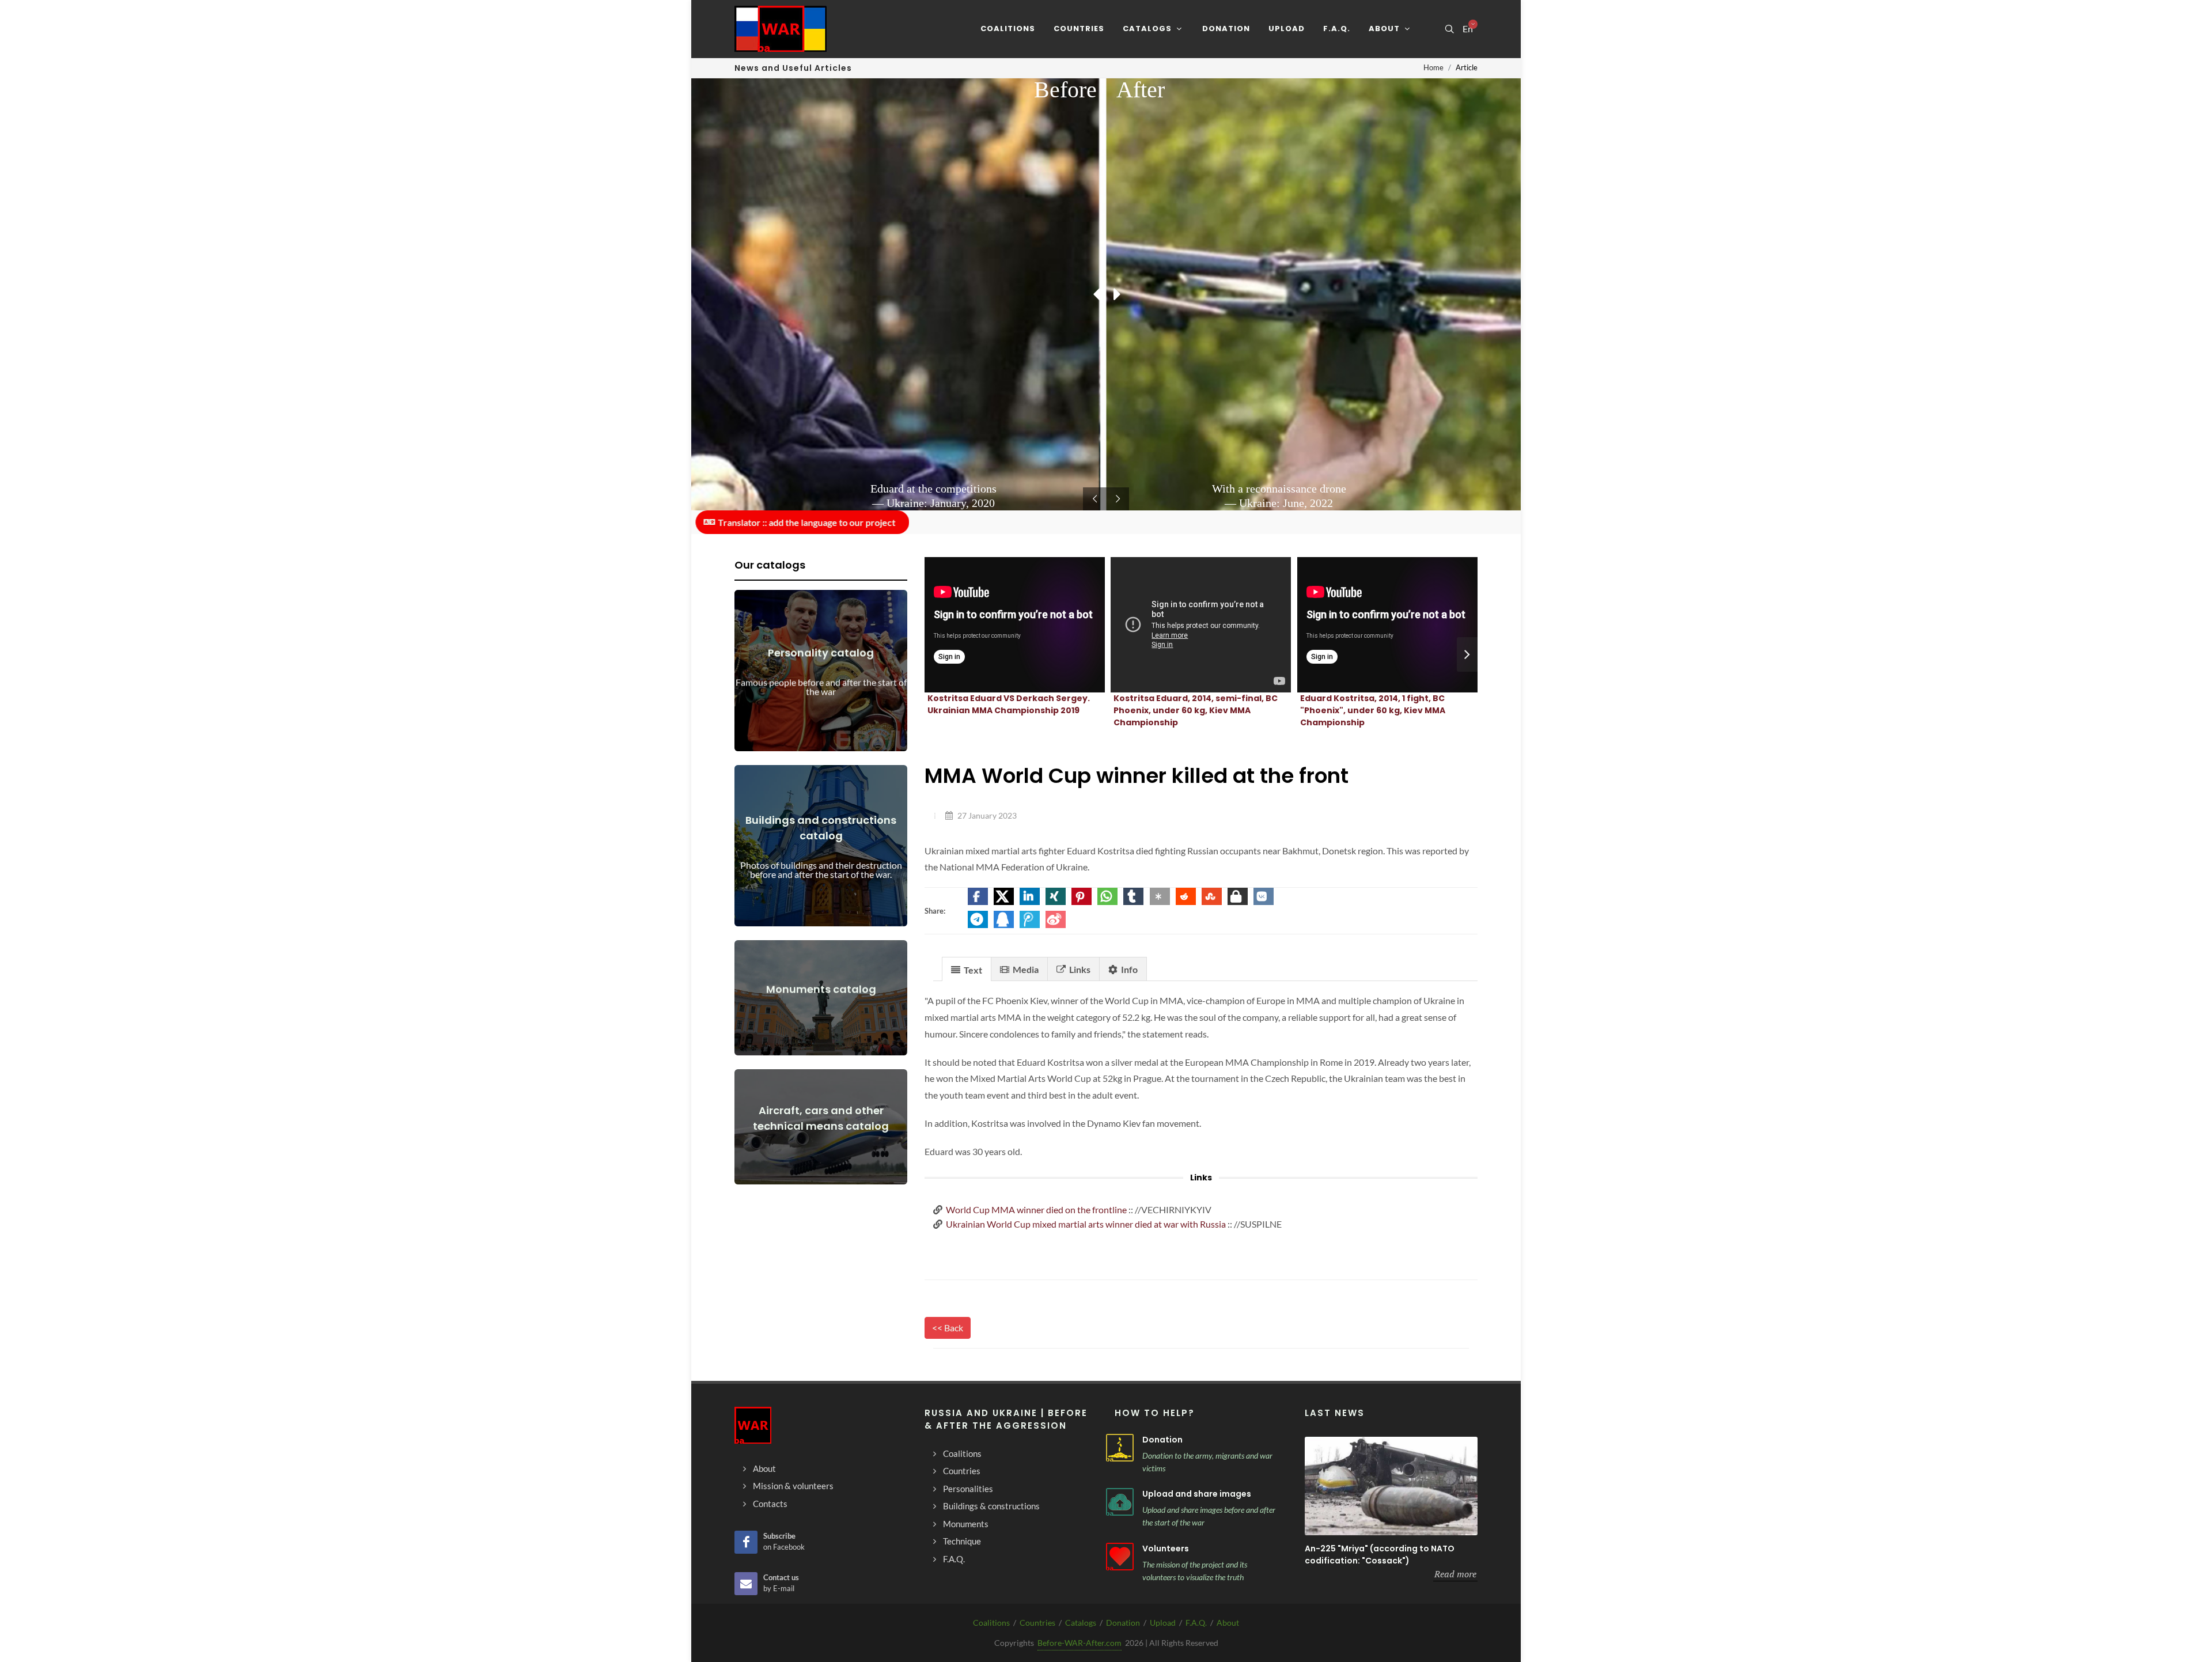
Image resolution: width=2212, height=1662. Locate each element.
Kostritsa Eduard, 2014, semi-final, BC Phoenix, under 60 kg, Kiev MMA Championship (1196, 710)
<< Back (948, 1328)
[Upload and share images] (1120, 1502)
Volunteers (1166, 1549)
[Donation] (1120, 1448)
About (1228, 1623)
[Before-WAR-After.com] (781, 29)
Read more (1455, 1574)
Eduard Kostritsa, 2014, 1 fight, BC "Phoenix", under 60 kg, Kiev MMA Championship (1373, 710)
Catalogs (1081, 1623)
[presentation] (1467, 654)
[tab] (967, 969)
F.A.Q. (1196, 1623)
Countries (1037, 1623)
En (1468, 29)
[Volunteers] (1120, 1557)
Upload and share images (1197, 1494)
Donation (1162, 1440)
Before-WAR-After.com (1080, 1643)
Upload (1163, 1623)
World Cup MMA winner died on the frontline (1036, 1209)
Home (1433, 67)
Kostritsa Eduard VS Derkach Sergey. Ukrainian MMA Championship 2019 (1009, 704)
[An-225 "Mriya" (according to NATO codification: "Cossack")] (1391, 1486)
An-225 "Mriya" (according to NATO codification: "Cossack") (1380, 1555)
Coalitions (991, 1623)
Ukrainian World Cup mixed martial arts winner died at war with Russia (1086, 1224)
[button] (978, 896)
